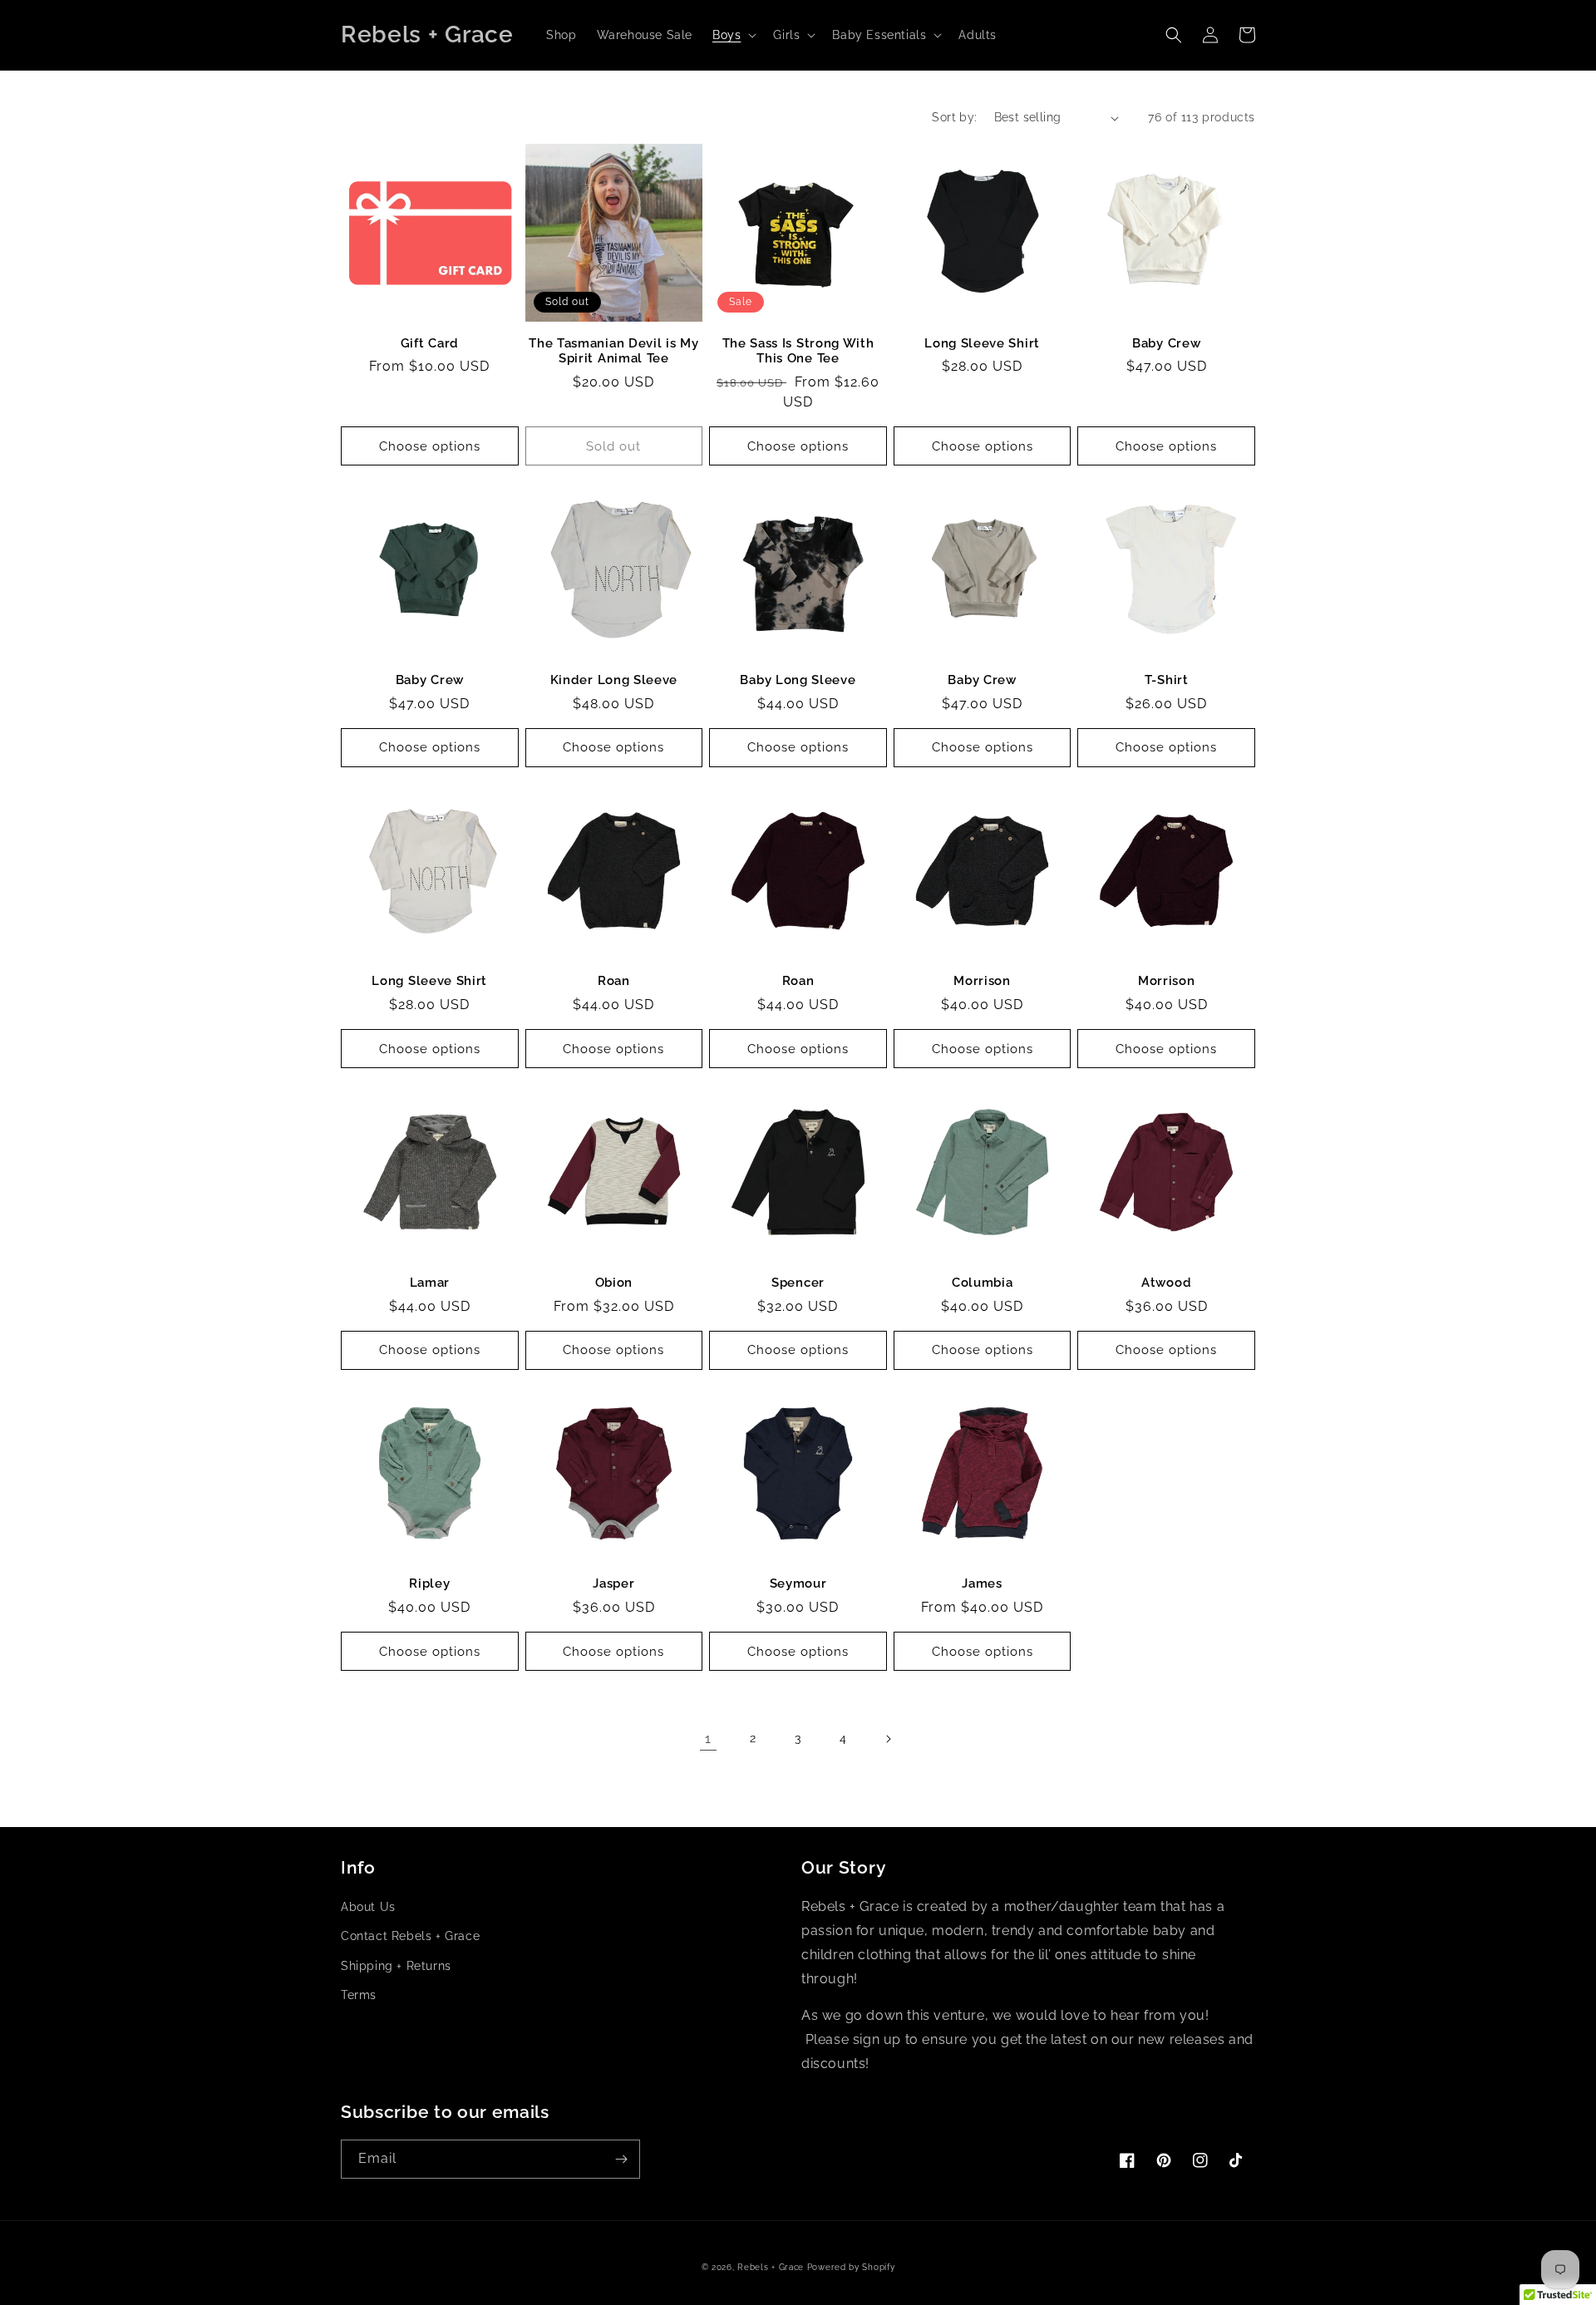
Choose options (430, 446)
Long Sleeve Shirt (982, 343)
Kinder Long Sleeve (614, 680)
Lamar (430, 1282)
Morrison (982, 980)
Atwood (1166, 1282)
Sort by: (954, 117)
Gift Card (430, 343)
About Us (368, 1907)
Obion (614, 1282)
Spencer (798, 1282)
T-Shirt (1167, 680)
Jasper (613, 1583)
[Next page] (888, 1739)
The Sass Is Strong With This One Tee (798, 351)
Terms (359, 1995)
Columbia (983, 1282)
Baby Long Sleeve (798, 680)
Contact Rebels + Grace (410, 1936)
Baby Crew (1166, 343)
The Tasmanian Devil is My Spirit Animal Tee (613, 351)
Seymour (798, 1583)
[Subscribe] (621, 2159)
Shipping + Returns (396, 1966)
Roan (614, 980)
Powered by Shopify (851, 2267)
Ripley (429, 1583)
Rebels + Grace (771, 2267)
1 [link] (708, 1739)
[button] (733, 35)
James (982, 1583)
